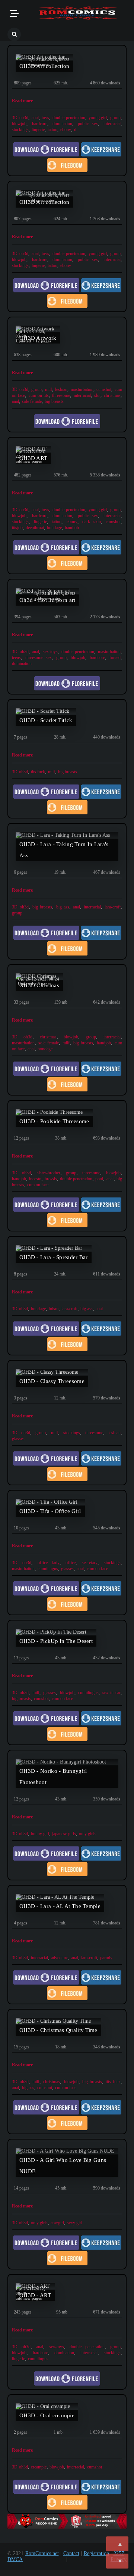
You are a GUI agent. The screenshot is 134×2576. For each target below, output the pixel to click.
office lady (49, 1563)
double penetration (69, 118)
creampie (39, 2467)
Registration (96, 2553)
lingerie (38, 130)
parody (106, 1958)
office (71, 1563)
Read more (22, 101)
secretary (90, 1563)
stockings (20, 130)
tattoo (52, 130)
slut (97, 395)
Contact (71, 2553)
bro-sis (51, 1179)
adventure (60, 1958)
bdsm (54, 1309)
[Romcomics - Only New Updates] (78, 14)
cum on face (38, 1185)
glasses (18, 1439)
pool (99, 1179)
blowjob (19, 124)
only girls (87, 1834)
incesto (35, 1179)
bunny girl (40, 1834)
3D (15, 118)
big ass (63, 907)
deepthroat (35, 528)
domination (62, 124)
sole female (32, 401)
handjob (72, 528)
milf (49, 389)
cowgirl (57, 2223)
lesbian (61, 389)
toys (45, 118)
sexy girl (75, 2223)
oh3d (24, 118)
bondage (54, 528)
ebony (66, 130)
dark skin (92, 522)
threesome (61, 395)
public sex (88, 124)
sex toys (50, 652)
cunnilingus (48, 1569)
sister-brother (49, 1173)
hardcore (40, 124)
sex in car (111, 1693)
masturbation (82, 389)
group (115, 118)
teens (16, 658)
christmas (112, 395)
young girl (98, 118)
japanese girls (64, 1834)
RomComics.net (42, 2553)
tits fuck (38, 772)
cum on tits (39, 395)
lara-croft (113, 907)
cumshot (104, 389)
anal (35, 118)
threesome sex (39, 658)
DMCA (15, 2559)
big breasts (54, 401)
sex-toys (57, 2347)
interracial (112, 124)
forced (115, 658)
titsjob (17, 528)
